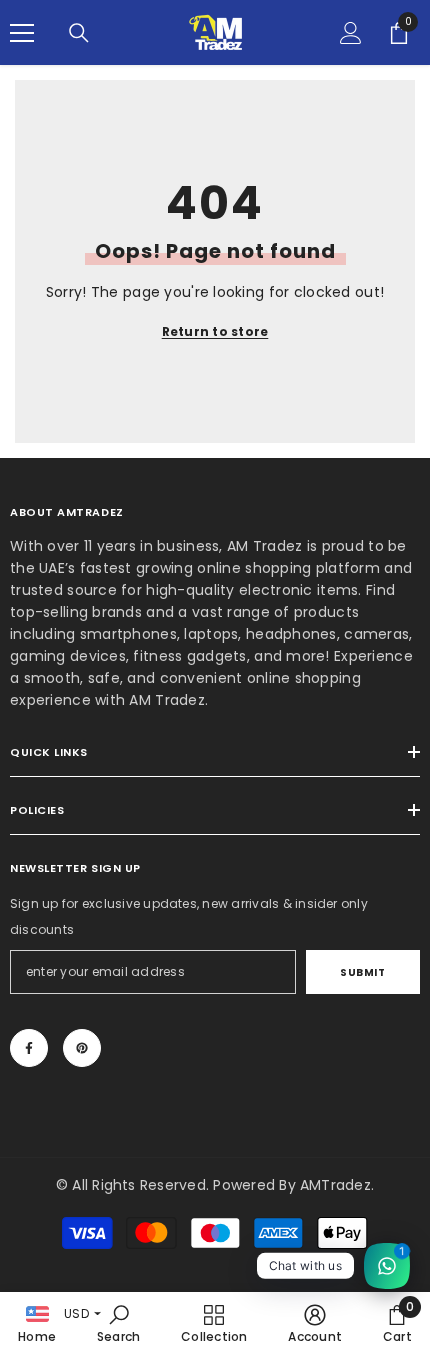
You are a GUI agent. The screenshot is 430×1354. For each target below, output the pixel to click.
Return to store (215, 331)
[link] (119, 1323)
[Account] (351, 33)
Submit (362, 972)
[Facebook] (29, 1048)
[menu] (22, 33)
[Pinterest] (82, 1048)
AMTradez (335, 1185)
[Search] (79, 33)
